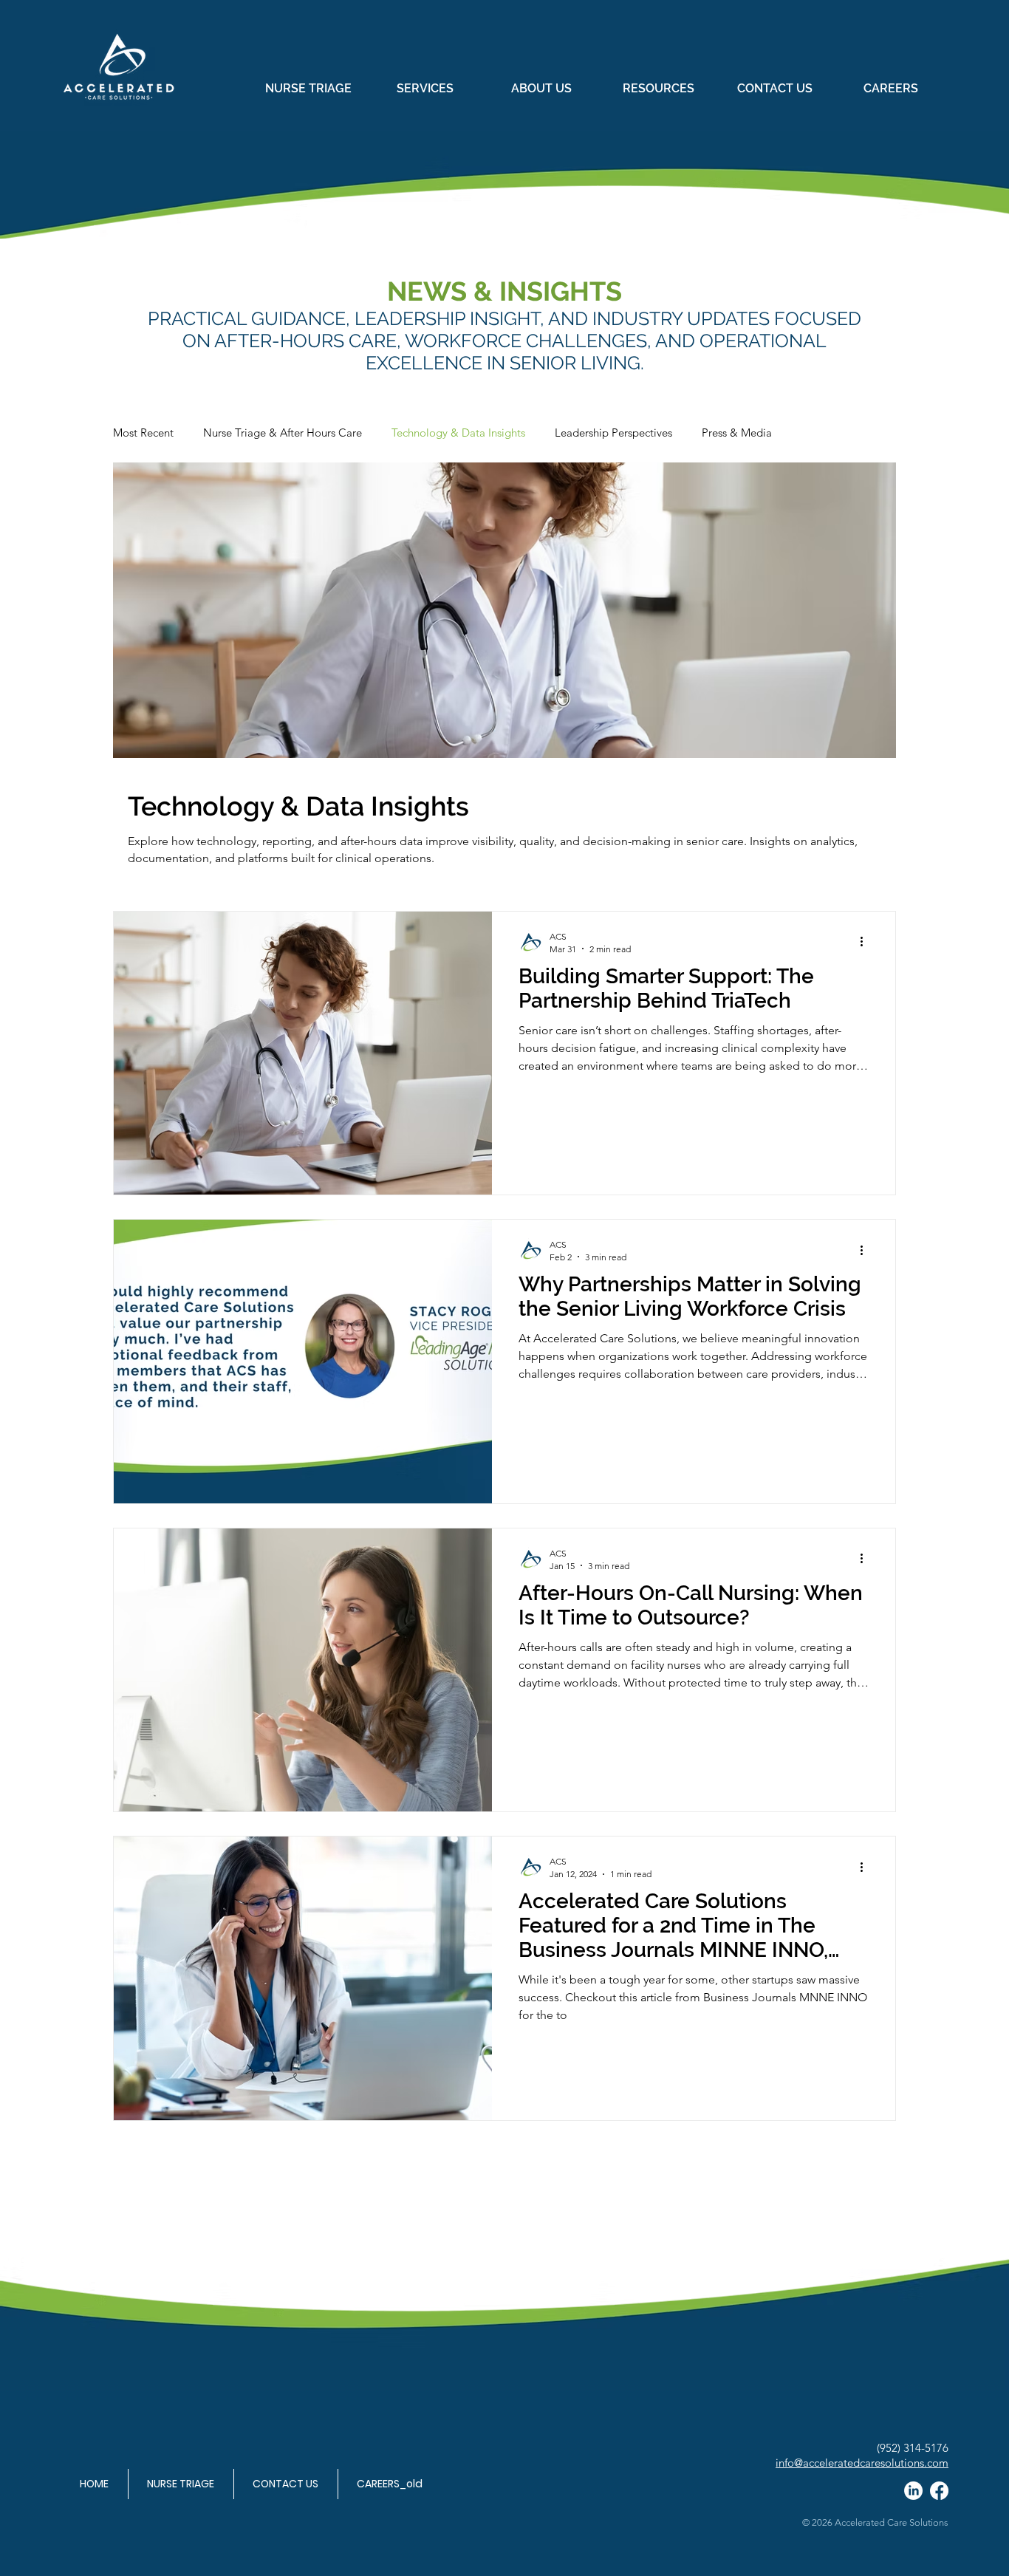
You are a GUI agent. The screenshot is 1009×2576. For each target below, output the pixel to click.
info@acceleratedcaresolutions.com (862, 2463)
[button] (425, 89)
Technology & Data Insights (458, 433)
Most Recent (143, 433)
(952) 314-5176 (913, 2448)
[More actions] (866, 942)
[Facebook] (939, 2491)
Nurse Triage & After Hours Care (283, 433)
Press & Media (737, 433)
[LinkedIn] (913, 2491)
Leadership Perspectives (613, 433)
